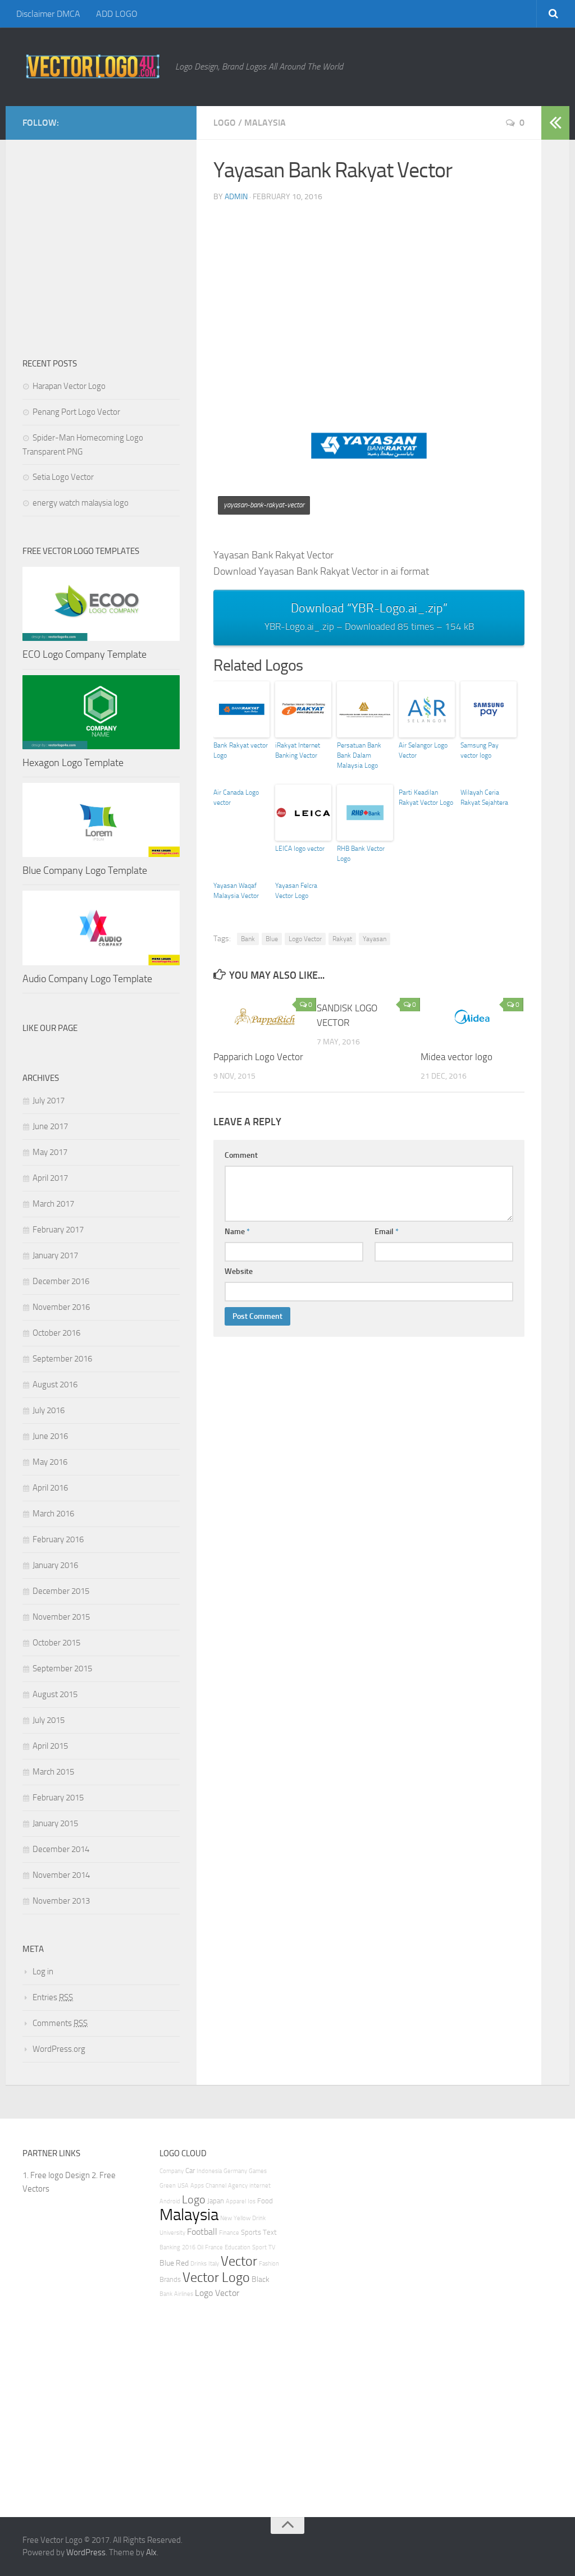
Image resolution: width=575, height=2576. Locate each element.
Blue (272, 939)
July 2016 (49, 1410)
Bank (248, 939)
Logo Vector (305, 939)
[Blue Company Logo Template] (101, 820)
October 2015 (56, 1643)
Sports (251, 2232)
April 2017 (50, 1178)
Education (238, 2247)
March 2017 (53, 1204)
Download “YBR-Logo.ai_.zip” (369, 617)
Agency (238, 2186)
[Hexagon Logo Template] (101, 712)
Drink (259, 2218)
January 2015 (55, 1823)
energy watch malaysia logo (81, 503)
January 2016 (55, 1565)
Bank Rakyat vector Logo (241, 750)
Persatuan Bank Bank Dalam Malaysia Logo (359, 755)
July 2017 (49, 1101)
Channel (216, 2186)
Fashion (269, 2264)
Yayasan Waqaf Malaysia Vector (236, 891)
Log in (43, 1972)
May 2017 (50, 1152)
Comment (241, 1155)
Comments (60, 2023)
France (214, 2247)
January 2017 (55, 1255)
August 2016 (55, 1385)
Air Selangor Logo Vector (423, 750)
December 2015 (61, 1591)
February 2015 (58, 1798)
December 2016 (61, 1281)
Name (237, 1232)
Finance (229, 2233)
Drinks (198, 2264)
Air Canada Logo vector (236, 797)
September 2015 (62, 1669)
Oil (200, 2247)
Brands (170, 2279)
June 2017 (50, 1126)
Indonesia (209, 2171)
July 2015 (49, 1720)
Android (170, 2201)
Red (182, 2263)
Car (190, 2171)
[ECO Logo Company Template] (101, 604)
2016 (189, 2247)
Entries (53, 1997)
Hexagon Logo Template (73, 763)
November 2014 (61, 1875)
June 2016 (50, 1436)
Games (258, 2171)
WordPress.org (59, 2049)
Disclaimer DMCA (48, 14)
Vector (239, 2261)
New (226, 2218)
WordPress (86, 2552)
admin (236, 197)
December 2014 (61, 1849)
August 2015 (55, 1694)
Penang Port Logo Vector (76, 412)
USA (183, 2186)
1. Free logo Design (56, 2175)
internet (260, 2186)
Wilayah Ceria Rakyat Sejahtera (484, 797)
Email (387, 1232)
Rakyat (342, 939)
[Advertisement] (394, 290)
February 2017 (58, 1230)
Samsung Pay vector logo (480, 750)
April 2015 (50, 1746)
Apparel (236, 2201)
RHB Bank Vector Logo (361, 854)
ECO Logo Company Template (85, 654)
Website (239, 1271)
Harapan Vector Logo (69, 386)
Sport (259, 2247)
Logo (225, 123)
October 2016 (56, 1333)
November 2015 (61, 1617)
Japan (216, 2201)
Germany (235, 2171)
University (172, 2233)
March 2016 (53, 1514)
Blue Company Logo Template (85, 870)
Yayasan (375, 939)
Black (261, 2279)
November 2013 (61, 1901)
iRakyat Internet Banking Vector (298, 750)
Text (270, 2232)
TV (272, 2247)
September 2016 (62, 1359)
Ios (252, 2201)
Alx (151, 2552)
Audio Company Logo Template (87, 979)
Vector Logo (216, 2277)
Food (265, 2201)
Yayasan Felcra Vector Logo (296, 891)
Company (172, 2171)
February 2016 (58, 1539)
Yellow (242, 2218)
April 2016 (50, 1488)
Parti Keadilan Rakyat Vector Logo (426, 797)
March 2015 (53, 1772)
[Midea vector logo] (472, 1016)
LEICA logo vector (300, 849)
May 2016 (50, 1462)
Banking (170, 2247)
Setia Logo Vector (63, 477)
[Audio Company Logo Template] (101, 928)
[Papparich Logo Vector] (265, 1016)
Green (168, 2186)
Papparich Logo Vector (258, 1057)
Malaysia (265, 123)
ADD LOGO (117, 14)
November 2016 (61, 1307)
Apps (197, 2186)
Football (202, 2232)
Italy (214, 2264)
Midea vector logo (457, 1057)
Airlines (184, 2294)
